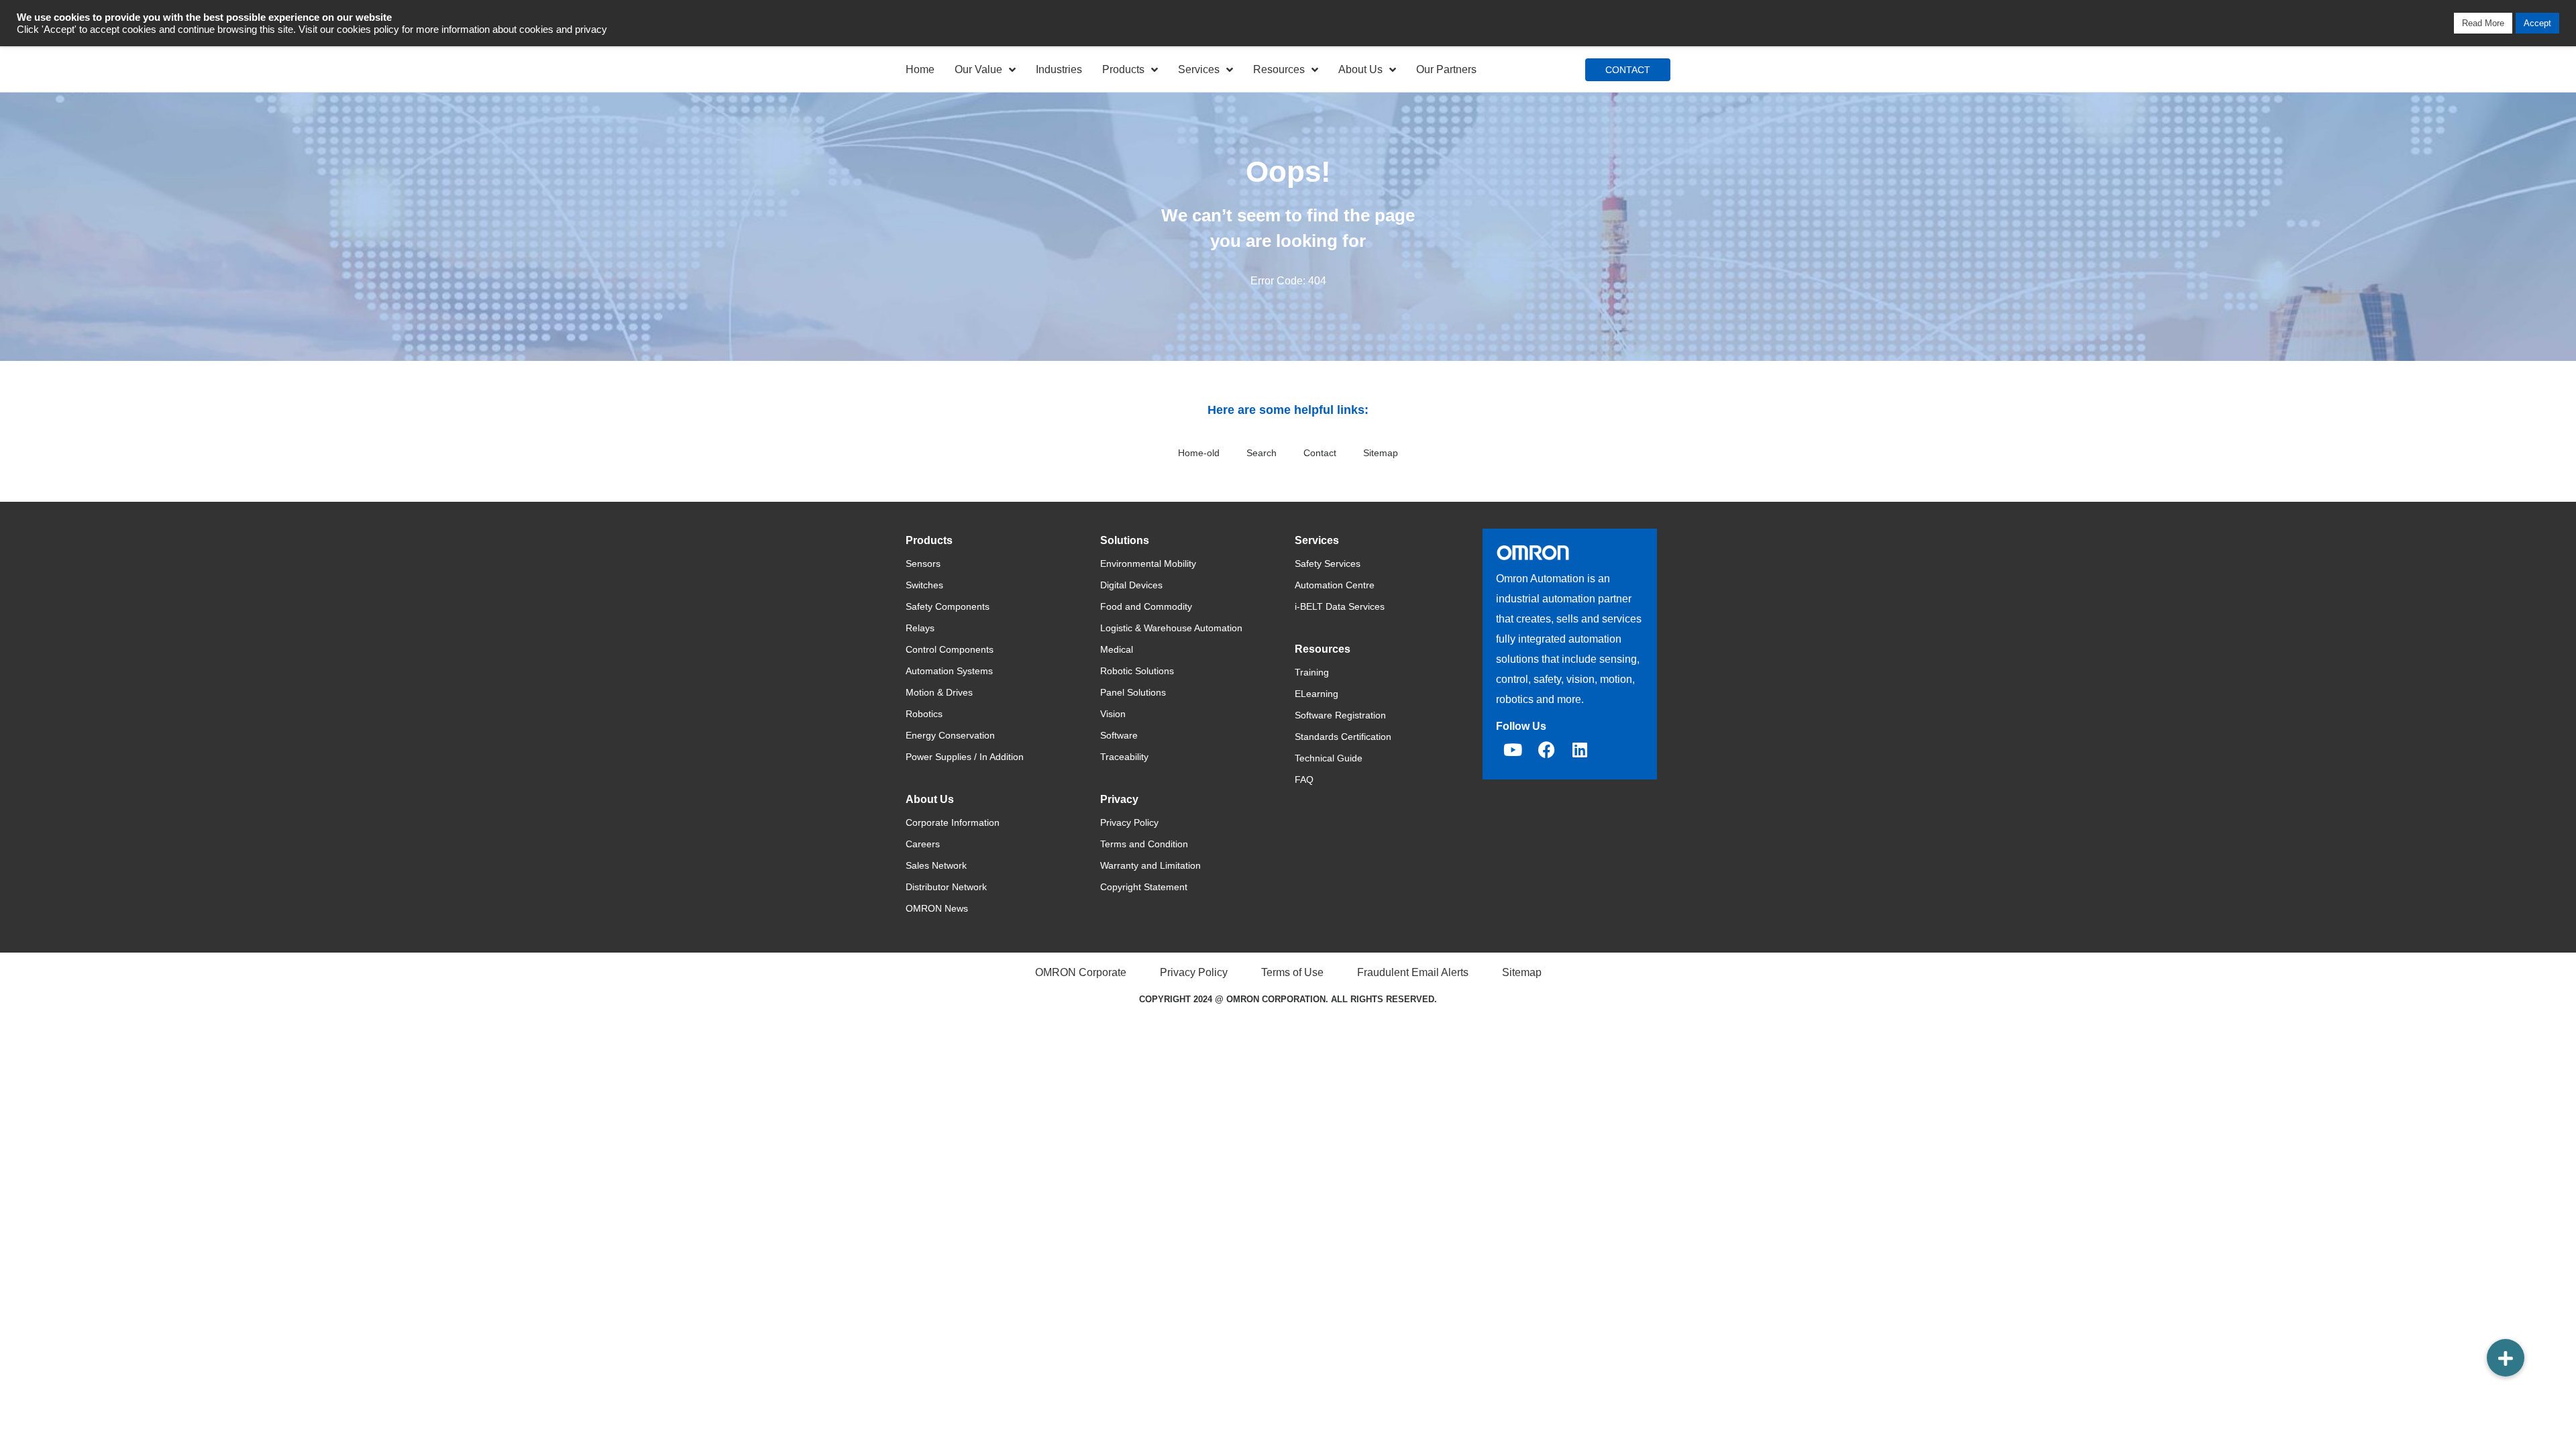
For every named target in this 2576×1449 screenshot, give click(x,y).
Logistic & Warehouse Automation (1171, 628)
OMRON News (937, 908)
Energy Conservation (950, 735)
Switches (924, 585)
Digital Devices (1131, 585)
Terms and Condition (1144, 844)
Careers (923, 844)
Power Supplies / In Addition (965, 757)
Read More (2483, 23)
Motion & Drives (939, 692)
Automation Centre (1335, 585)
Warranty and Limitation (1150, 865)
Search (1262, 453)
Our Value (978, 69)
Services (1199, 69)
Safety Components (948, 606)
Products (1123, 69)
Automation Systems (949, 671)
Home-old (1199, 453)
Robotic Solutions (1137, 671)
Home (920, 69)
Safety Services (1328, 563)
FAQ (1304, 780)
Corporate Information (953, 822)
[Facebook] (1546, 749)
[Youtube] (1513, 749)
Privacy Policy (1129, 822)
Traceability (1124, 757)
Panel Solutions (1133, 692)
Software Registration (1340, 715)
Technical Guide (1329, 758)
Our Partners (1446, 69)
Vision (1113, 714)
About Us (1360, 69)
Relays (920, 628)
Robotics (924, 714)
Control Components (950, 649)
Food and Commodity (1146, 606)
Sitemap (1381, 453)
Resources (1279, 69)
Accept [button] (2537, 23)
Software (1119, 735)
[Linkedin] (1580, 749)
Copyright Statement (1144, 887)
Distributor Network (946, 887)
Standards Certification (1343, 737)
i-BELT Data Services (1340, 606)
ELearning (1317, 694)
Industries (1059, 69)
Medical (1117, 649)
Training (1312, 672)
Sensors (923, 563)
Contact (1320, 453)
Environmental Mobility (1148, 563)
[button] (2506, 1358)
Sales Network (936, 865)
